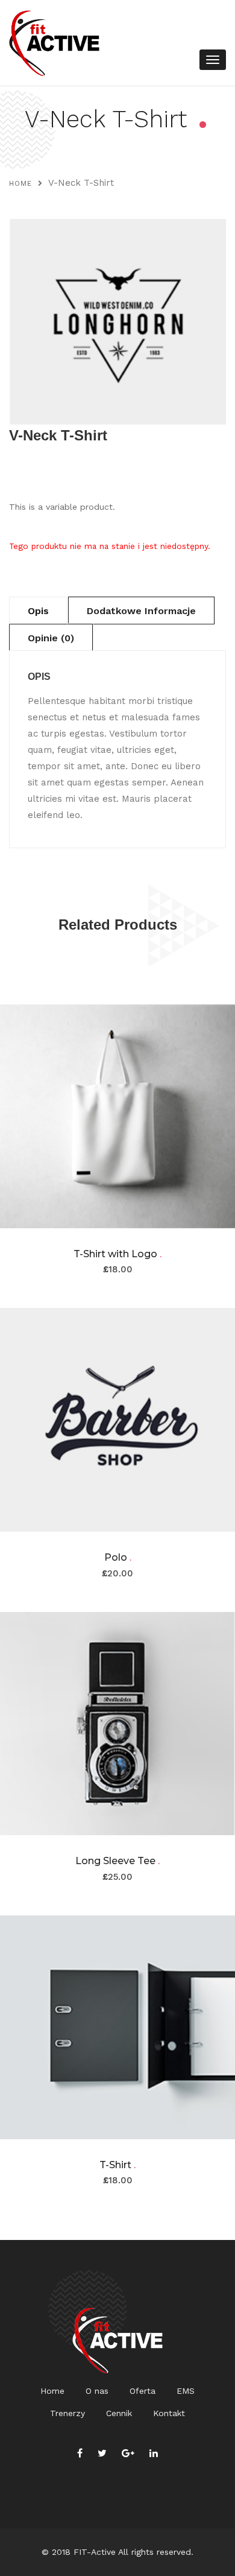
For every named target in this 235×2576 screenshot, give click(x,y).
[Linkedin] (154, 2453)
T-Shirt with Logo (117, 1254)
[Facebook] (80, 2453)
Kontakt (169, 2413)
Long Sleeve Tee (117, 1861)
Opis (38, 611)
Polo (118, 1557)
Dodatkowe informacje (141, 611)
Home (20, 183)
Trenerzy (67, 2413)
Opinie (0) (51, 638)
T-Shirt (117, 2165)
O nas (97, 2391)
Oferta (143, 2391)
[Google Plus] (128, 2453)
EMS (186, 2391)
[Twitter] (102, 2453)
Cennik (119, 2413)
